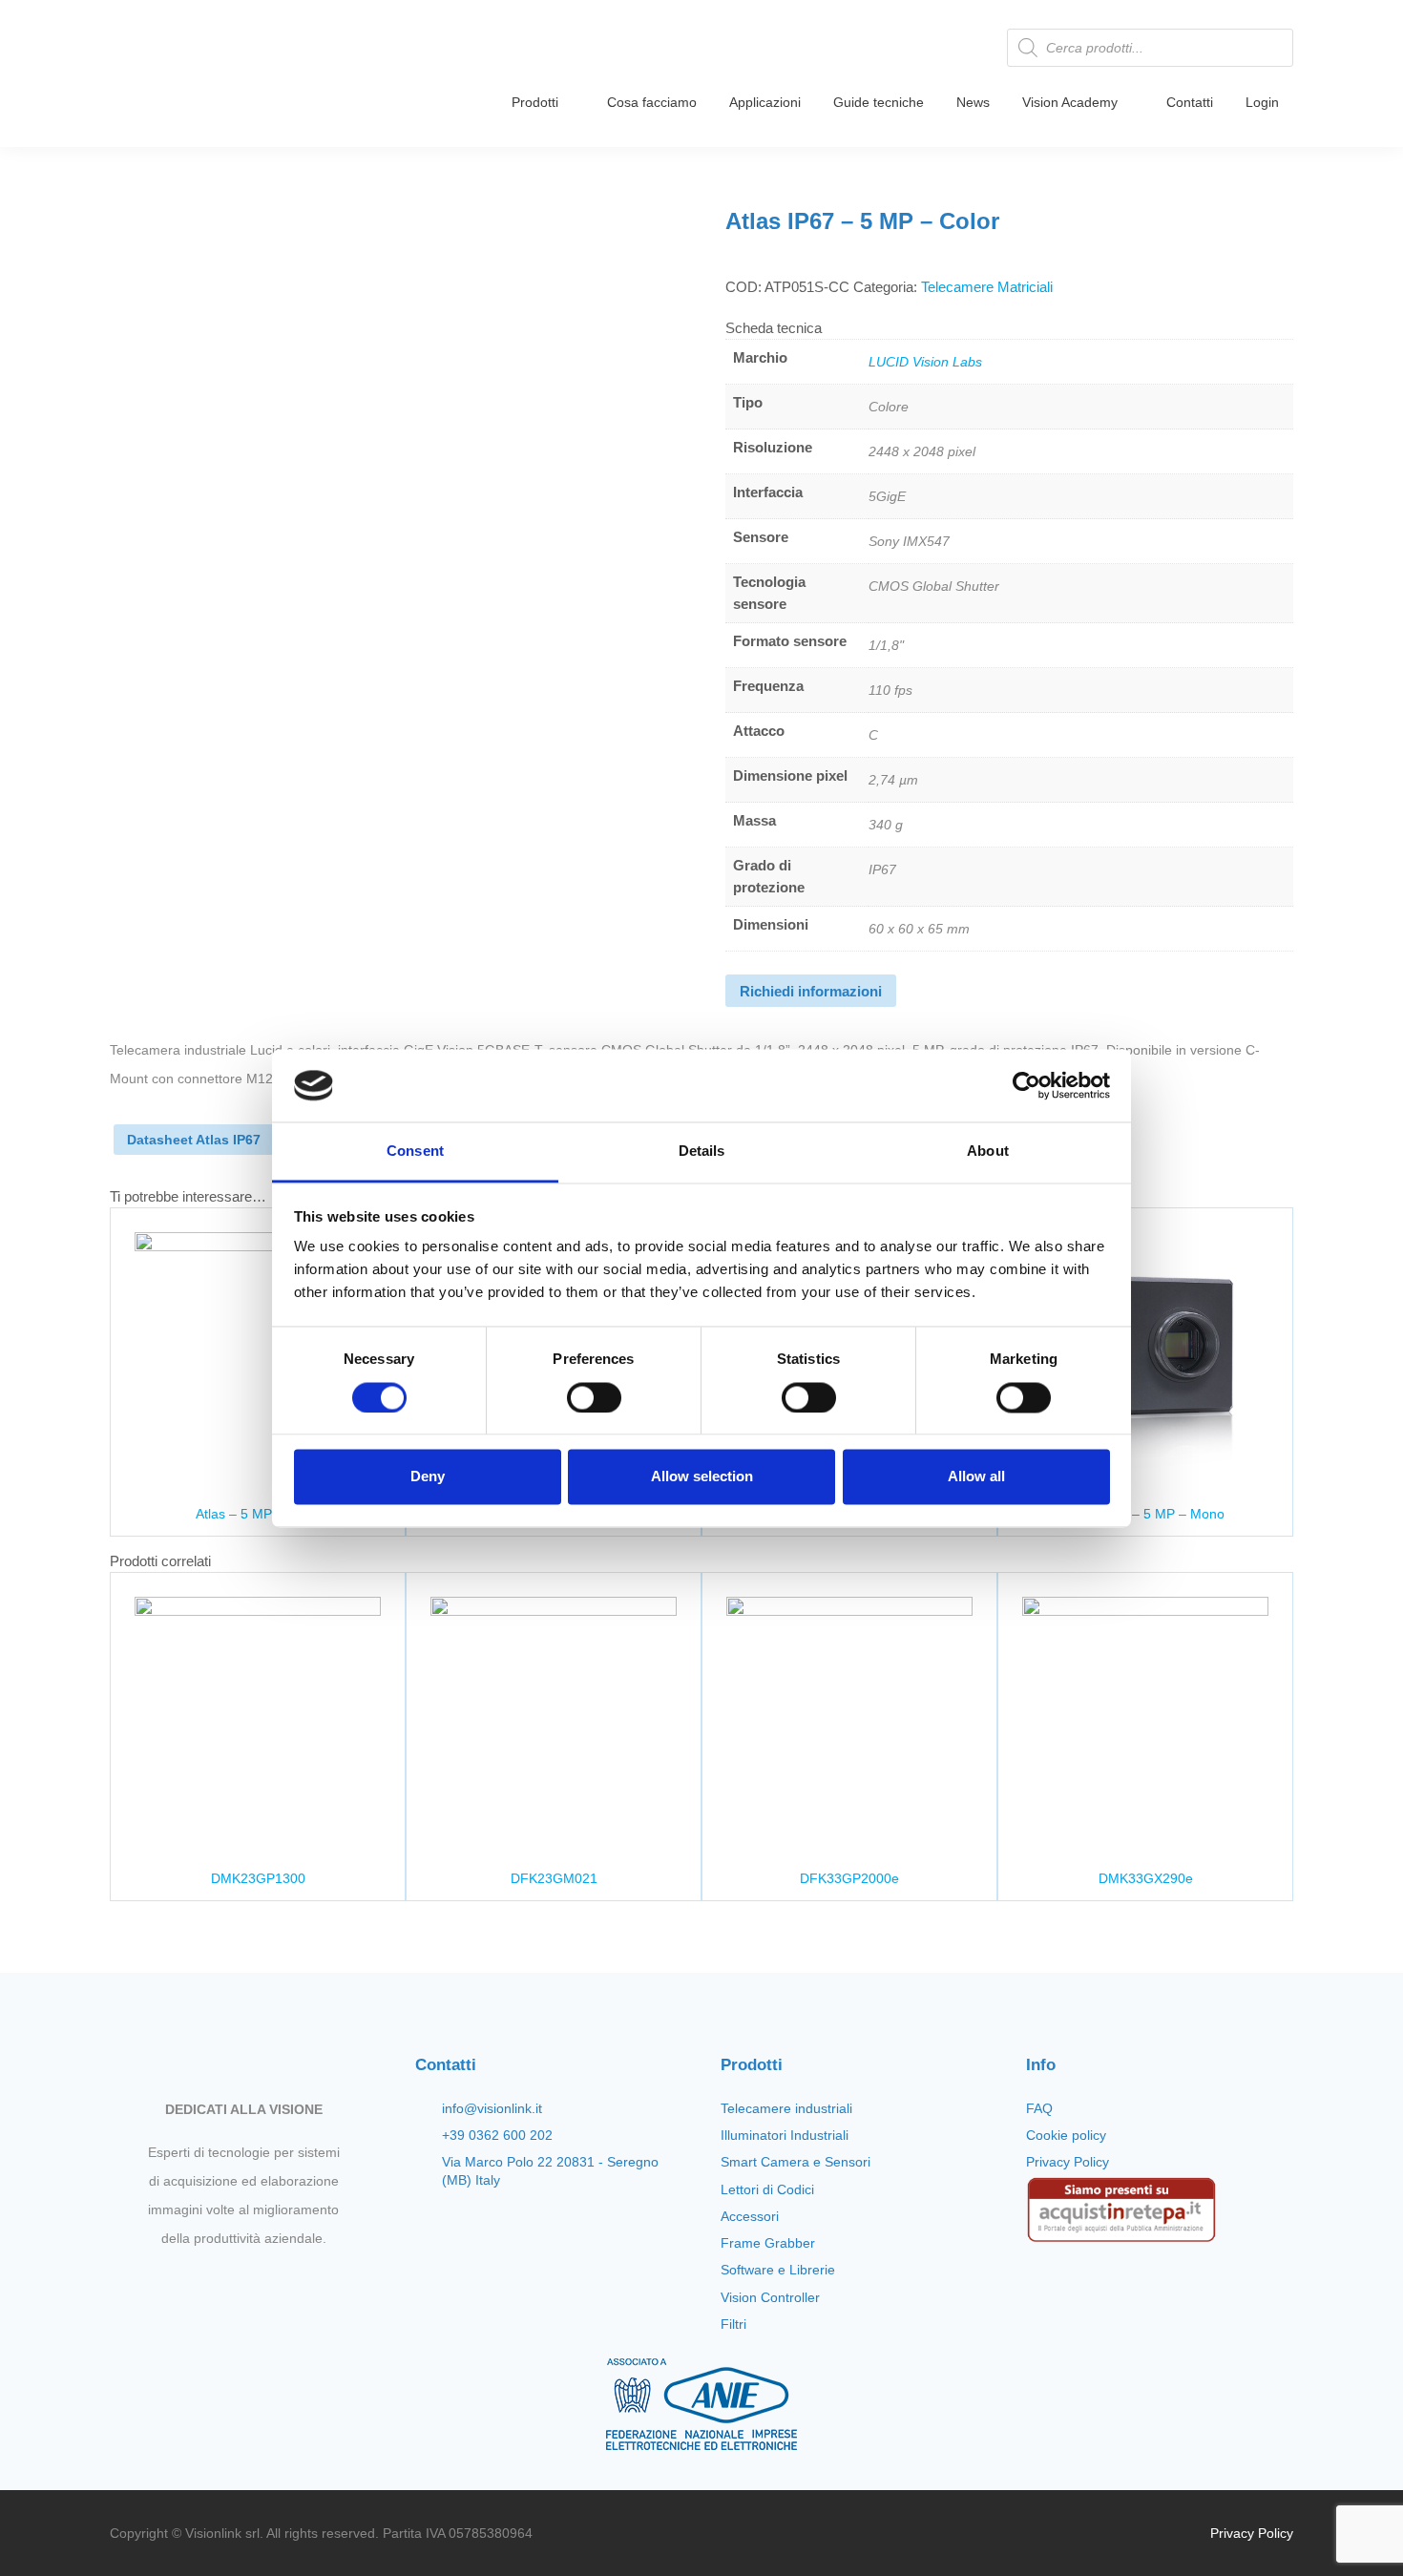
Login (1262, 102)
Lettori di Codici (767, 2189)
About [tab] (988, 1152)
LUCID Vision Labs (925, 362)
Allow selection (702, 1477)
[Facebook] (195, 2283)
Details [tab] (702, 1152)
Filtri (733, 2324)
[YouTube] (260, 2283)
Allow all (976, 1477)
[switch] (594, 1397)
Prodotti (535, 102)
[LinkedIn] (292, 2283)
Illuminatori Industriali (785, 2135)
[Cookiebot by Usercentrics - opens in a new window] (1026, 1085)
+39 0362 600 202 (497, 2135)
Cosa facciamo (652, 102)
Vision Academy (1070, 102)
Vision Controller (770, 2297)
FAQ (1039, 2108)
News (973, 102)
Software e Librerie (778, 2270)
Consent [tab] (415, 1152)
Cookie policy (1066, 2135)
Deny (428, 1477)
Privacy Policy (1068, 2162)
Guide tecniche (879, 102)
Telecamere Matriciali (987, 287)
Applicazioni (765, 102)
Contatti (1190, 102)
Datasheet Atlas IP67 (194, 1140)
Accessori (750, 2216)
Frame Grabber (768, 2243)
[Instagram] (227, 2283)
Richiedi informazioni (811, 991)
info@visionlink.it (492, 2108)
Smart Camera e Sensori (796, 2162)
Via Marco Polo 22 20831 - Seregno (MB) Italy (550, 2170)
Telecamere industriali (786, 2108)
